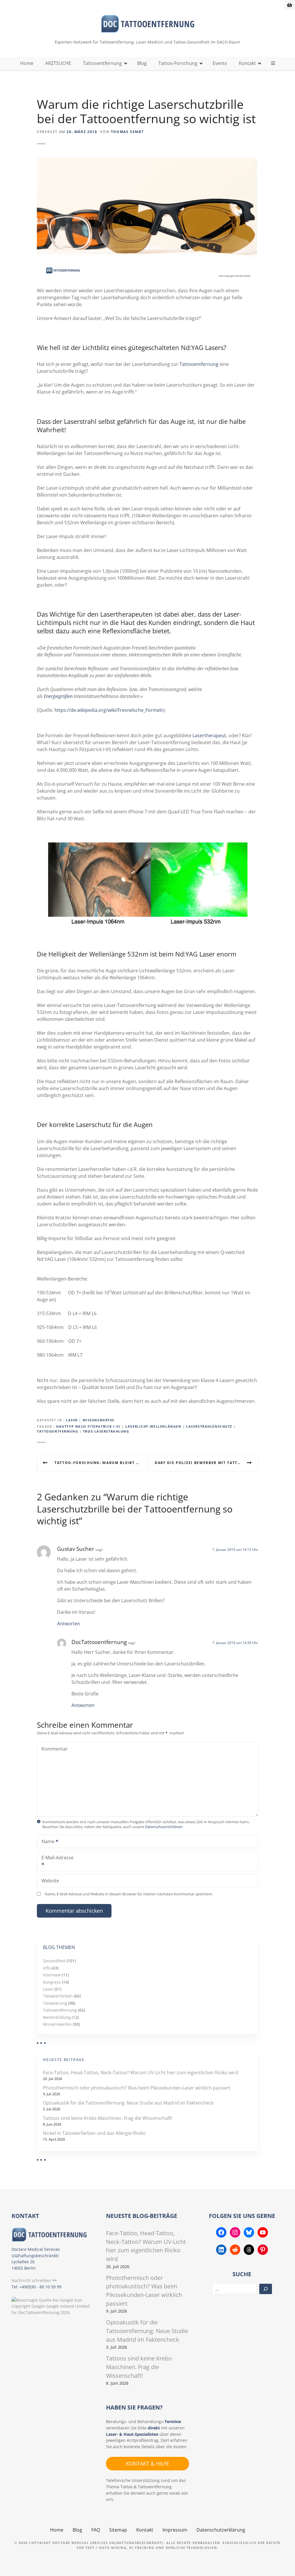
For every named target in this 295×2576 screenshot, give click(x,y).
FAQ (96, 2530)
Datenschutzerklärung (221, 2530)
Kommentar (55, 1749)
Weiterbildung (57, 2017)
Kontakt (247, 63)
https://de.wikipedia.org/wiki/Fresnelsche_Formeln (109, 710)
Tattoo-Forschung (178, 63)
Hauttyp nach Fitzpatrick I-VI (88, 1426)
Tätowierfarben (58, 1996)
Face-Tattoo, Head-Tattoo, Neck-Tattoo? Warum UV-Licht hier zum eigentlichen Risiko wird (141, 2073)
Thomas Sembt (127, 132)
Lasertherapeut (209, 735)
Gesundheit (54, 1961)
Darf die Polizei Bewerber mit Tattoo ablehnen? (206, 1463)
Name (46, 1842)
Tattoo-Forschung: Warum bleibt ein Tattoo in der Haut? (100, 1463)
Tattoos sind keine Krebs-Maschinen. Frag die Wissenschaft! (108, 2118)
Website (50, 1881)
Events (220, 63)
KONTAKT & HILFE (147, 2463)
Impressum (175, 2530)
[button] (13, 2563)
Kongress (52, 1982)
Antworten (69, 1624)
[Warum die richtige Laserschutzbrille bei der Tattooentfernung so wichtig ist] (147, 161)
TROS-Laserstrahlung (106, 1431)
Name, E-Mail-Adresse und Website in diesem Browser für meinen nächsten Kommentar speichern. (129, 1894)
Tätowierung (55, 2003)
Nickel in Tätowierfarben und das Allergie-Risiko (94, 2133)
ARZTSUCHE (58, 63)
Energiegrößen (58, 696)
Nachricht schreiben (31, 2280)
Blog (142, 63)
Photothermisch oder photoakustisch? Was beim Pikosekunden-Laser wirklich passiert (137, 2088)
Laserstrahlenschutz (209, 1426)
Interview (52, 1975)
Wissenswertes (99, 1420)
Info (47, 1968)
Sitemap (118, 2530)
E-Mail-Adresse (55, 1862)
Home (27, 63)
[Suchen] (266, 2289)
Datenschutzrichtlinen (164, 1827)
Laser (72, 1420)
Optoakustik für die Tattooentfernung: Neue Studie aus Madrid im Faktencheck (128, 2103)
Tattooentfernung (102, 63)
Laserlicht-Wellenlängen (153, 1426)
